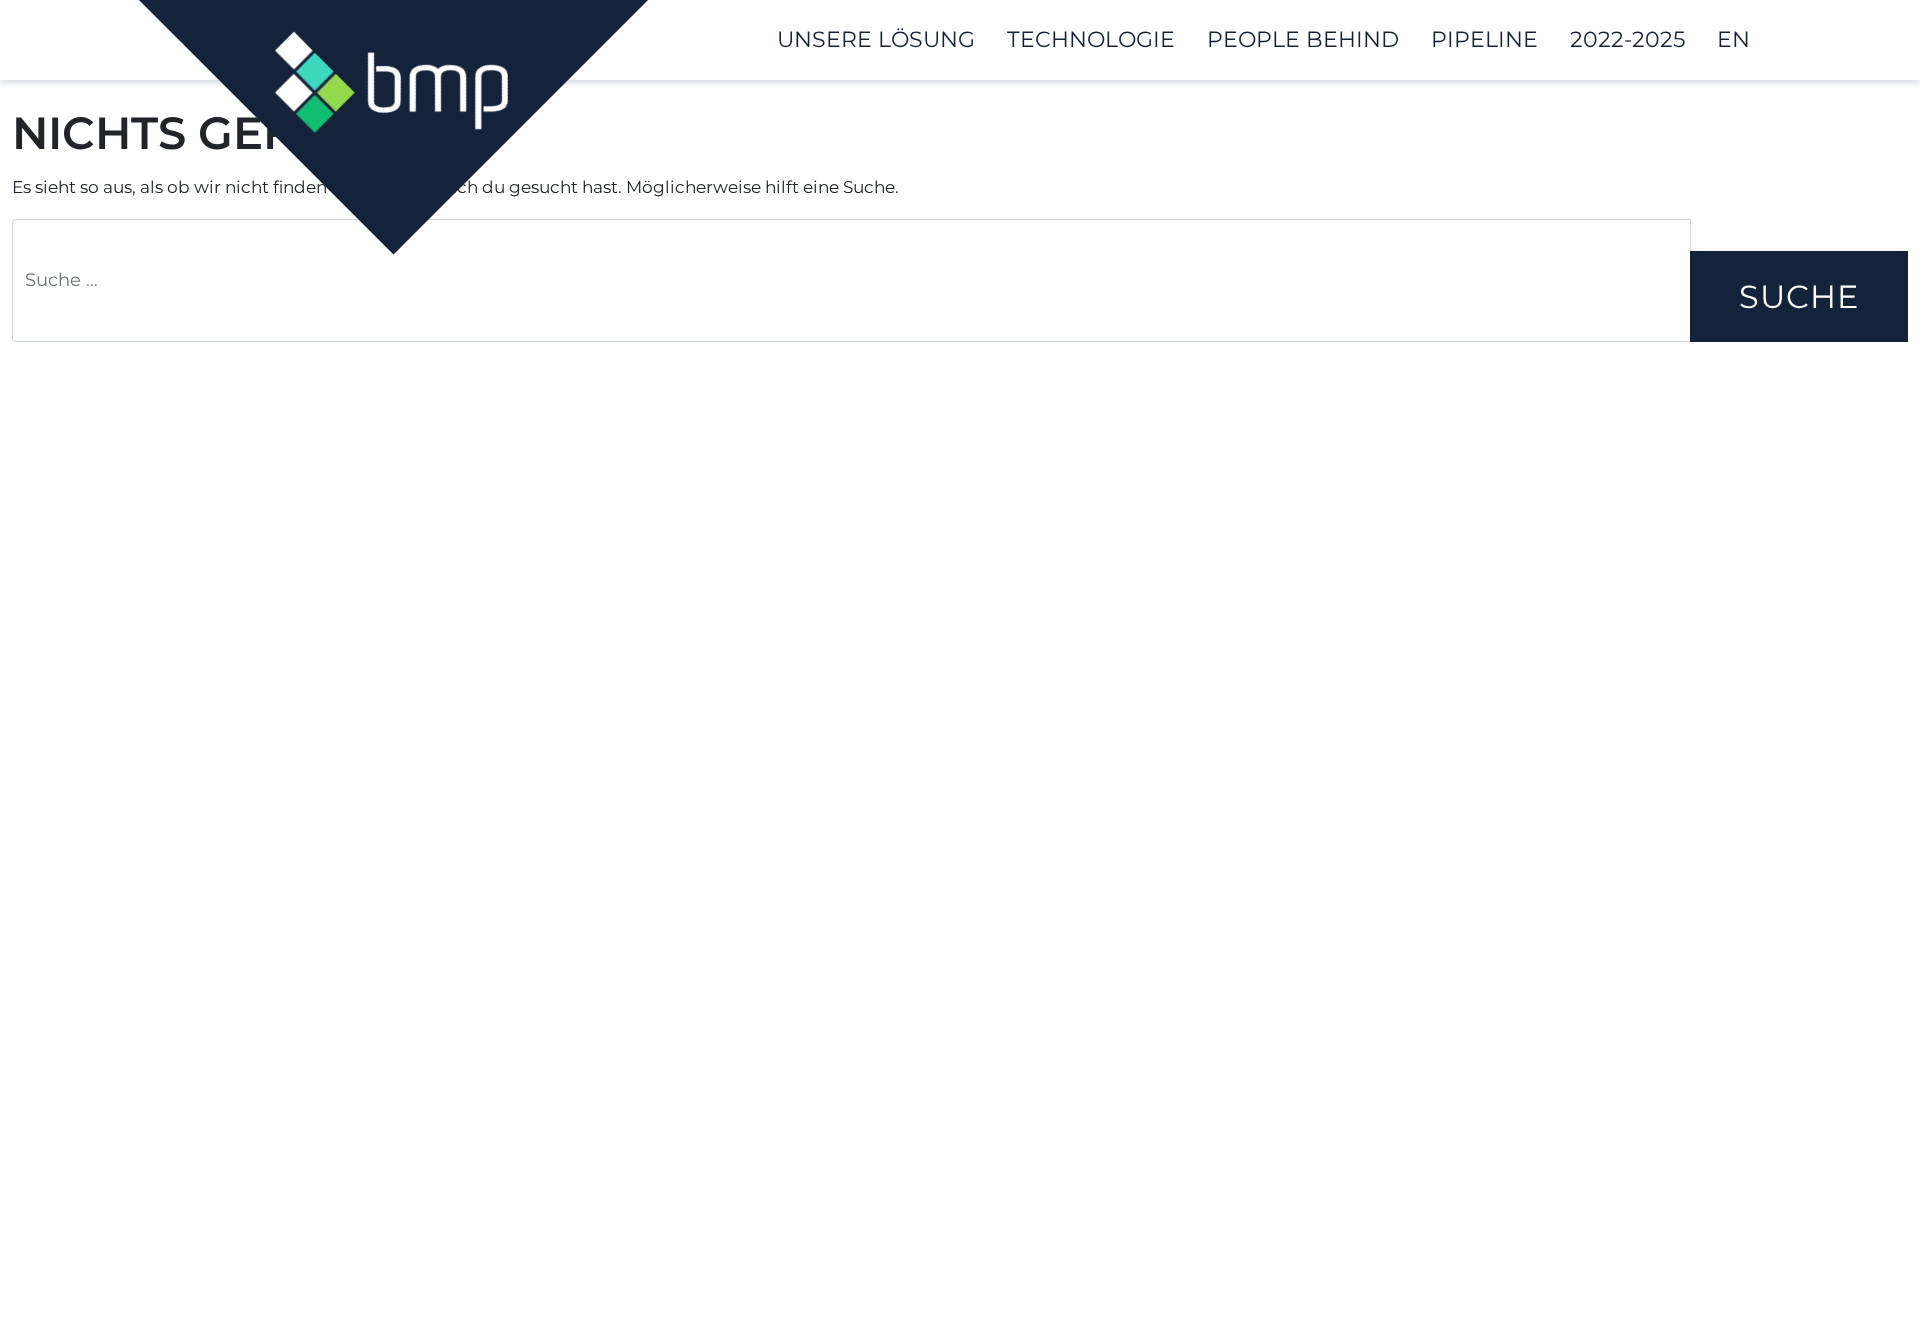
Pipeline (1484, 39)
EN (1733, 39)
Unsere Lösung (876, 39)
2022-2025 (1627, 39)
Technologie (1091, 39)
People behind (1303, 39)
